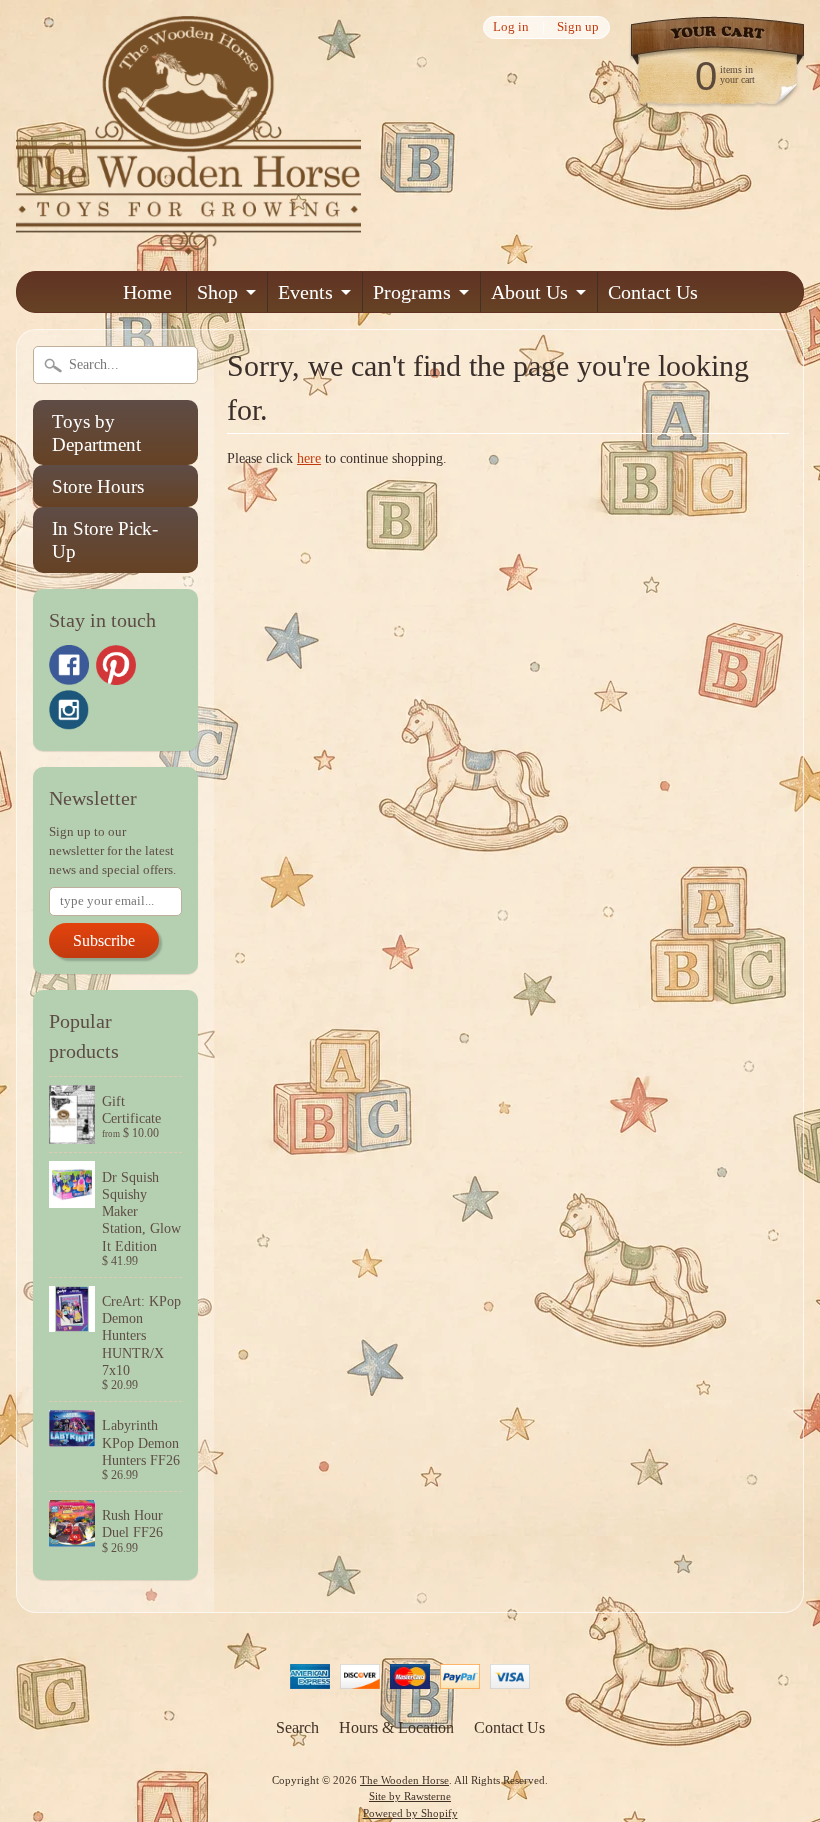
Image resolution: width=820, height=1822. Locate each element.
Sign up (578, 27)
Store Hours (98, 486)
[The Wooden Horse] (188, 242)
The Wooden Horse (404, 1780)
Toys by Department (96, 433)
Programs (412, 292)
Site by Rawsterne (410, 1796)
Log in (511, 27)
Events (305, 292)
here (309, 458)
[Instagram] (69, 710)
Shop (217, 292)
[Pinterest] (116, 665)
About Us (529, 292)
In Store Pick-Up (105, 540)
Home (147, 292)
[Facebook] (69, 665)
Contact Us (653, 292)
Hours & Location (396, 1727)
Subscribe (104, 940)
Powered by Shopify (410, 1813)
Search (297, 1727)
